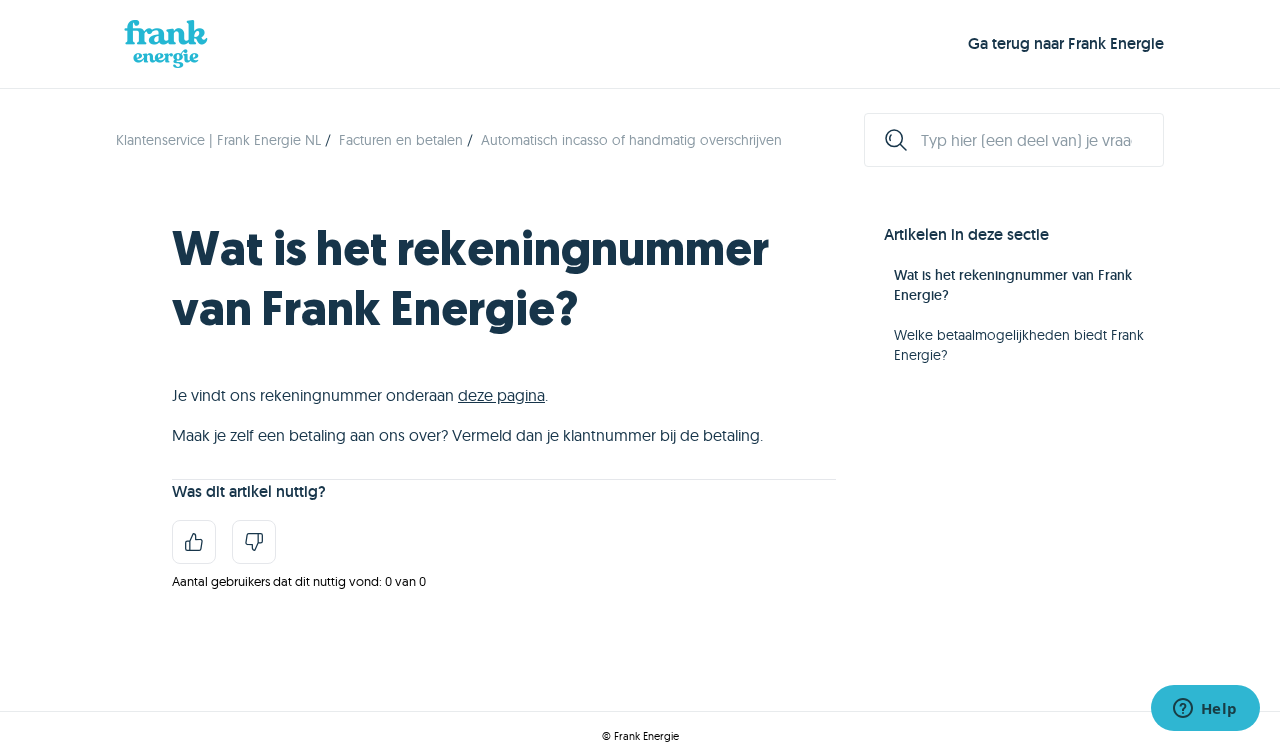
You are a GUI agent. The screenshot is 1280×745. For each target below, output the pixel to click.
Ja (194, 542)
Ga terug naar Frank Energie (1066, 43)
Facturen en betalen (401, 140)
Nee (254, 542)
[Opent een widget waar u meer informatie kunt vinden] (1205, 710)
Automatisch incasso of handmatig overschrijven (631, 140)
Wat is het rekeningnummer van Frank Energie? (1013, 285)
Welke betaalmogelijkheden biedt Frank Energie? (1019, 345)
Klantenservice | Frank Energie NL (218, 140)
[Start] (166, 44)
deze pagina (501, 395)
